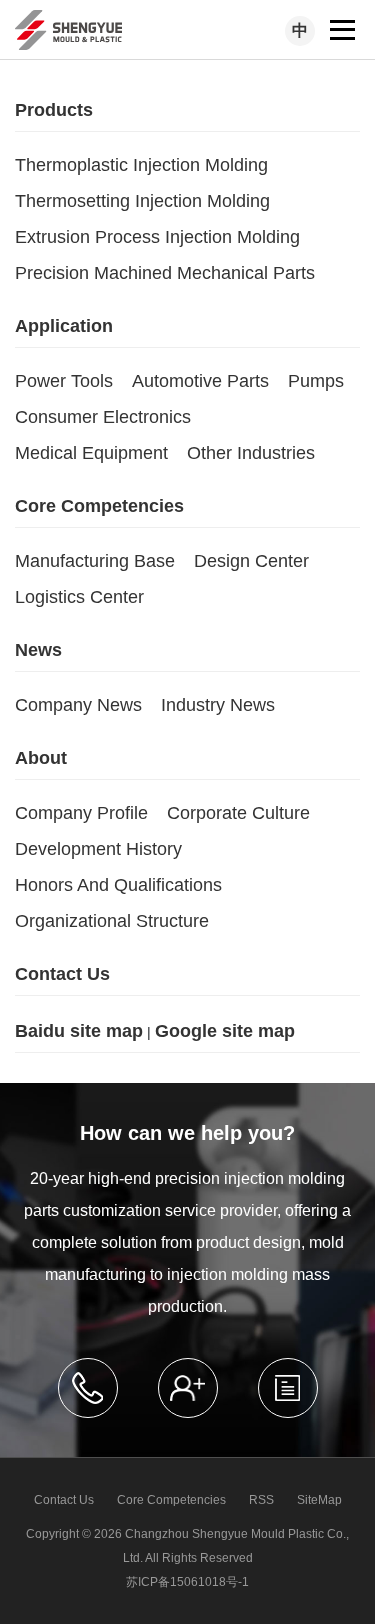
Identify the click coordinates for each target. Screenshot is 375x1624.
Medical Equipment (91, 453)
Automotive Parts (200, 381)
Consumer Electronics (103, 417)
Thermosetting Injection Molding (142, 201)
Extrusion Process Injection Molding (157, 237)
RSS (261, 1500)
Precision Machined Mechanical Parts (165, 273)
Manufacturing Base (95, 561)
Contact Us (62, 974)
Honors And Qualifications (118, 885)
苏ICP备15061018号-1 (187, 1582)
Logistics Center (79, 597)
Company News (78, 705)
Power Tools (64, 381)
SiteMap (319, 1500)
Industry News (218, 705)
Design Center (251, 561)
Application (64, 326)
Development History (98, 849)
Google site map (225, 1031)
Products (54, 110)
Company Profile (81, 813)
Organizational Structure (112, 921)
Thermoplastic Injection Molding (141, 165)
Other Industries (251, 453)
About (41, 758)
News (38, 650)
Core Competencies (99, 506)
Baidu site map (79, 1031)
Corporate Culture (238, 813)
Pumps (316, 381)
